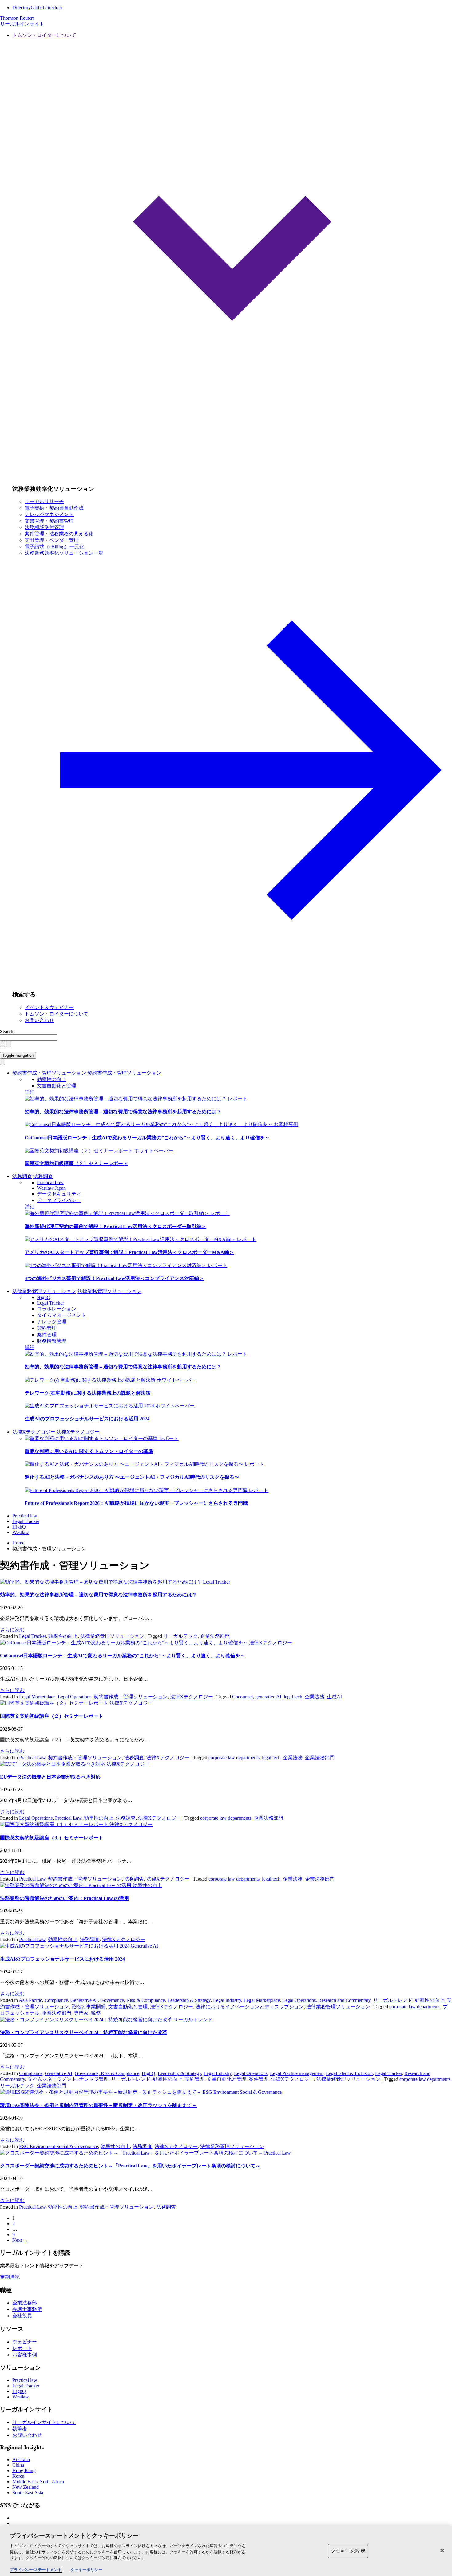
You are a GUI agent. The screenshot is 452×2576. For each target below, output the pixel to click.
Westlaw (21, 1532)
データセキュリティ (59, 1194)
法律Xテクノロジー (34, 1432)
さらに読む (12, 1630)
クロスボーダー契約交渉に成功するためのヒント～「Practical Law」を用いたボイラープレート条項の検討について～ (130, 2166)
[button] (232, 256)
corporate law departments (234, 1758)
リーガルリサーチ (44, 501)
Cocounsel (242, 1697)
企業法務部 (25, 2303)
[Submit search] (9, 1044)
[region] (226, 2551)
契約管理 (47, 1328)
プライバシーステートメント (36, 2570)
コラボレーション (57, 1309)
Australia (21, 2459)
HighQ (44, 1297)
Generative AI (144, 1946)
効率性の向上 (52, 1079)
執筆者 (20, 2429)
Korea (18, 2476)
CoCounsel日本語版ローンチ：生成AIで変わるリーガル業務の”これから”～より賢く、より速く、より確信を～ (147, 1138)
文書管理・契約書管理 (49, 521)
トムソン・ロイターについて (57, 1014)
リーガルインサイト (22, 24)
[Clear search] (2, 1044)
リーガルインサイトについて (44, 2422)
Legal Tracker (50, 1303)
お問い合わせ (39, 1020)
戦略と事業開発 (89, 2007)
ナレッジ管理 (52, 1322)
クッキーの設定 (348, 2551)
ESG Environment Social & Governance (242, 2092)
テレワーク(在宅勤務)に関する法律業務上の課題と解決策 (88, 1393)
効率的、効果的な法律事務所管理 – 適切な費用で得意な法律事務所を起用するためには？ (123, 1112)
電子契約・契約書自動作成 (54, 508)
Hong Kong (24, 2470)
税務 (96, 2013)
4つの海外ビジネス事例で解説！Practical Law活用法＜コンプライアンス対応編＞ (114, 1278)
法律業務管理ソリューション (44, 1291)
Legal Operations (75, 1697)
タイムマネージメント (61, 1315)
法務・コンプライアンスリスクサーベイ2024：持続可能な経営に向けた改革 (84, 2032)
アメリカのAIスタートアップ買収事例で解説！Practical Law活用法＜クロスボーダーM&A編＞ (129, 1252)
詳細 (30, 1092)
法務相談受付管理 (44, 527)
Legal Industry (227, 2000)
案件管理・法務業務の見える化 (59, 534)
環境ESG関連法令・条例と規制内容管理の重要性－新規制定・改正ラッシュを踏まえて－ (98, 2105)
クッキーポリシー (86, 2570)
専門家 (81, 2013)
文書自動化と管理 (57, 1086)
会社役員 (22, 2316)
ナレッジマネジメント (49, 514)
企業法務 (315, 1697)
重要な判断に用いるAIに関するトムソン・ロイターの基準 (89, 1451)
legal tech (293, 1697)
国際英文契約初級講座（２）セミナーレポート (76, 1163)
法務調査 (22, 1176)
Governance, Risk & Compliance (133, 2000)
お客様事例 (286, 1124)
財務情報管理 (52, 1341)
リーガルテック (180, 1636)
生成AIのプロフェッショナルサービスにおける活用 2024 (87, 1419)
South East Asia (28, 2493)
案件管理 (47, 1335)
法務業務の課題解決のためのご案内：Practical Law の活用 (64, 1898)
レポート (237, 1099)
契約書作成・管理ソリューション (49, 1073)
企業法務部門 (215, 1636)
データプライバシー (59, 1200)
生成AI (334, 1697)
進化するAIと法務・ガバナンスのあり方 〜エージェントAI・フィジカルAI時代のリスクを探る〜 (132, 1477)
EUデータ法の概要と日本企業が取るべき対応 (50, 1777)
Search (7, 1031)
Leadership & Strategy (189, 2000)
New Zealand (26, 2487)
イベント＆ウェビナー (49, 1007)
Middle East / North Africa (38, 2482)
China (18, 2465)
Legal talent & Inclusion (349, 2073)
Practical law (25, 1516)
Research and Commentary (344, 2000)
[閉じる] (442, 2551)
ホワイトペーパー (154, 1151)
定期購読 (10, 2277)
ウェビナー (25, 2342)
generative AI (268, 1697)
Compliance (56, 2000)
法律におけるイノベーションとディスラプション (250, 2007)
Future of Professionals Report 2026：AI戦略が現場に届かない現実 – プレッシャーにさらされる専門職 (136, 1503)
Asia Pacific (30, 2000)
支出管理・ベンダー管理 (52, 540)
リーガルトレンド (393, 2000)
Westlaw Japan (51, 1188)
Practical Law (50, 1182)
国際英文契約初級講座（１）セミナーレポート (52, 1838)
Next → (20, 2240)
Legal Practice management (297, 2073)
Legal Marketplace (37, 1697)
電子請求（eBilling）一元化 (54, 547)
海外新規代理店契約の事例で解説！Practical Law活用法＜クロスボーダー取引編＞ (115, 1226)
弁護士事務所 (27, 2309)
